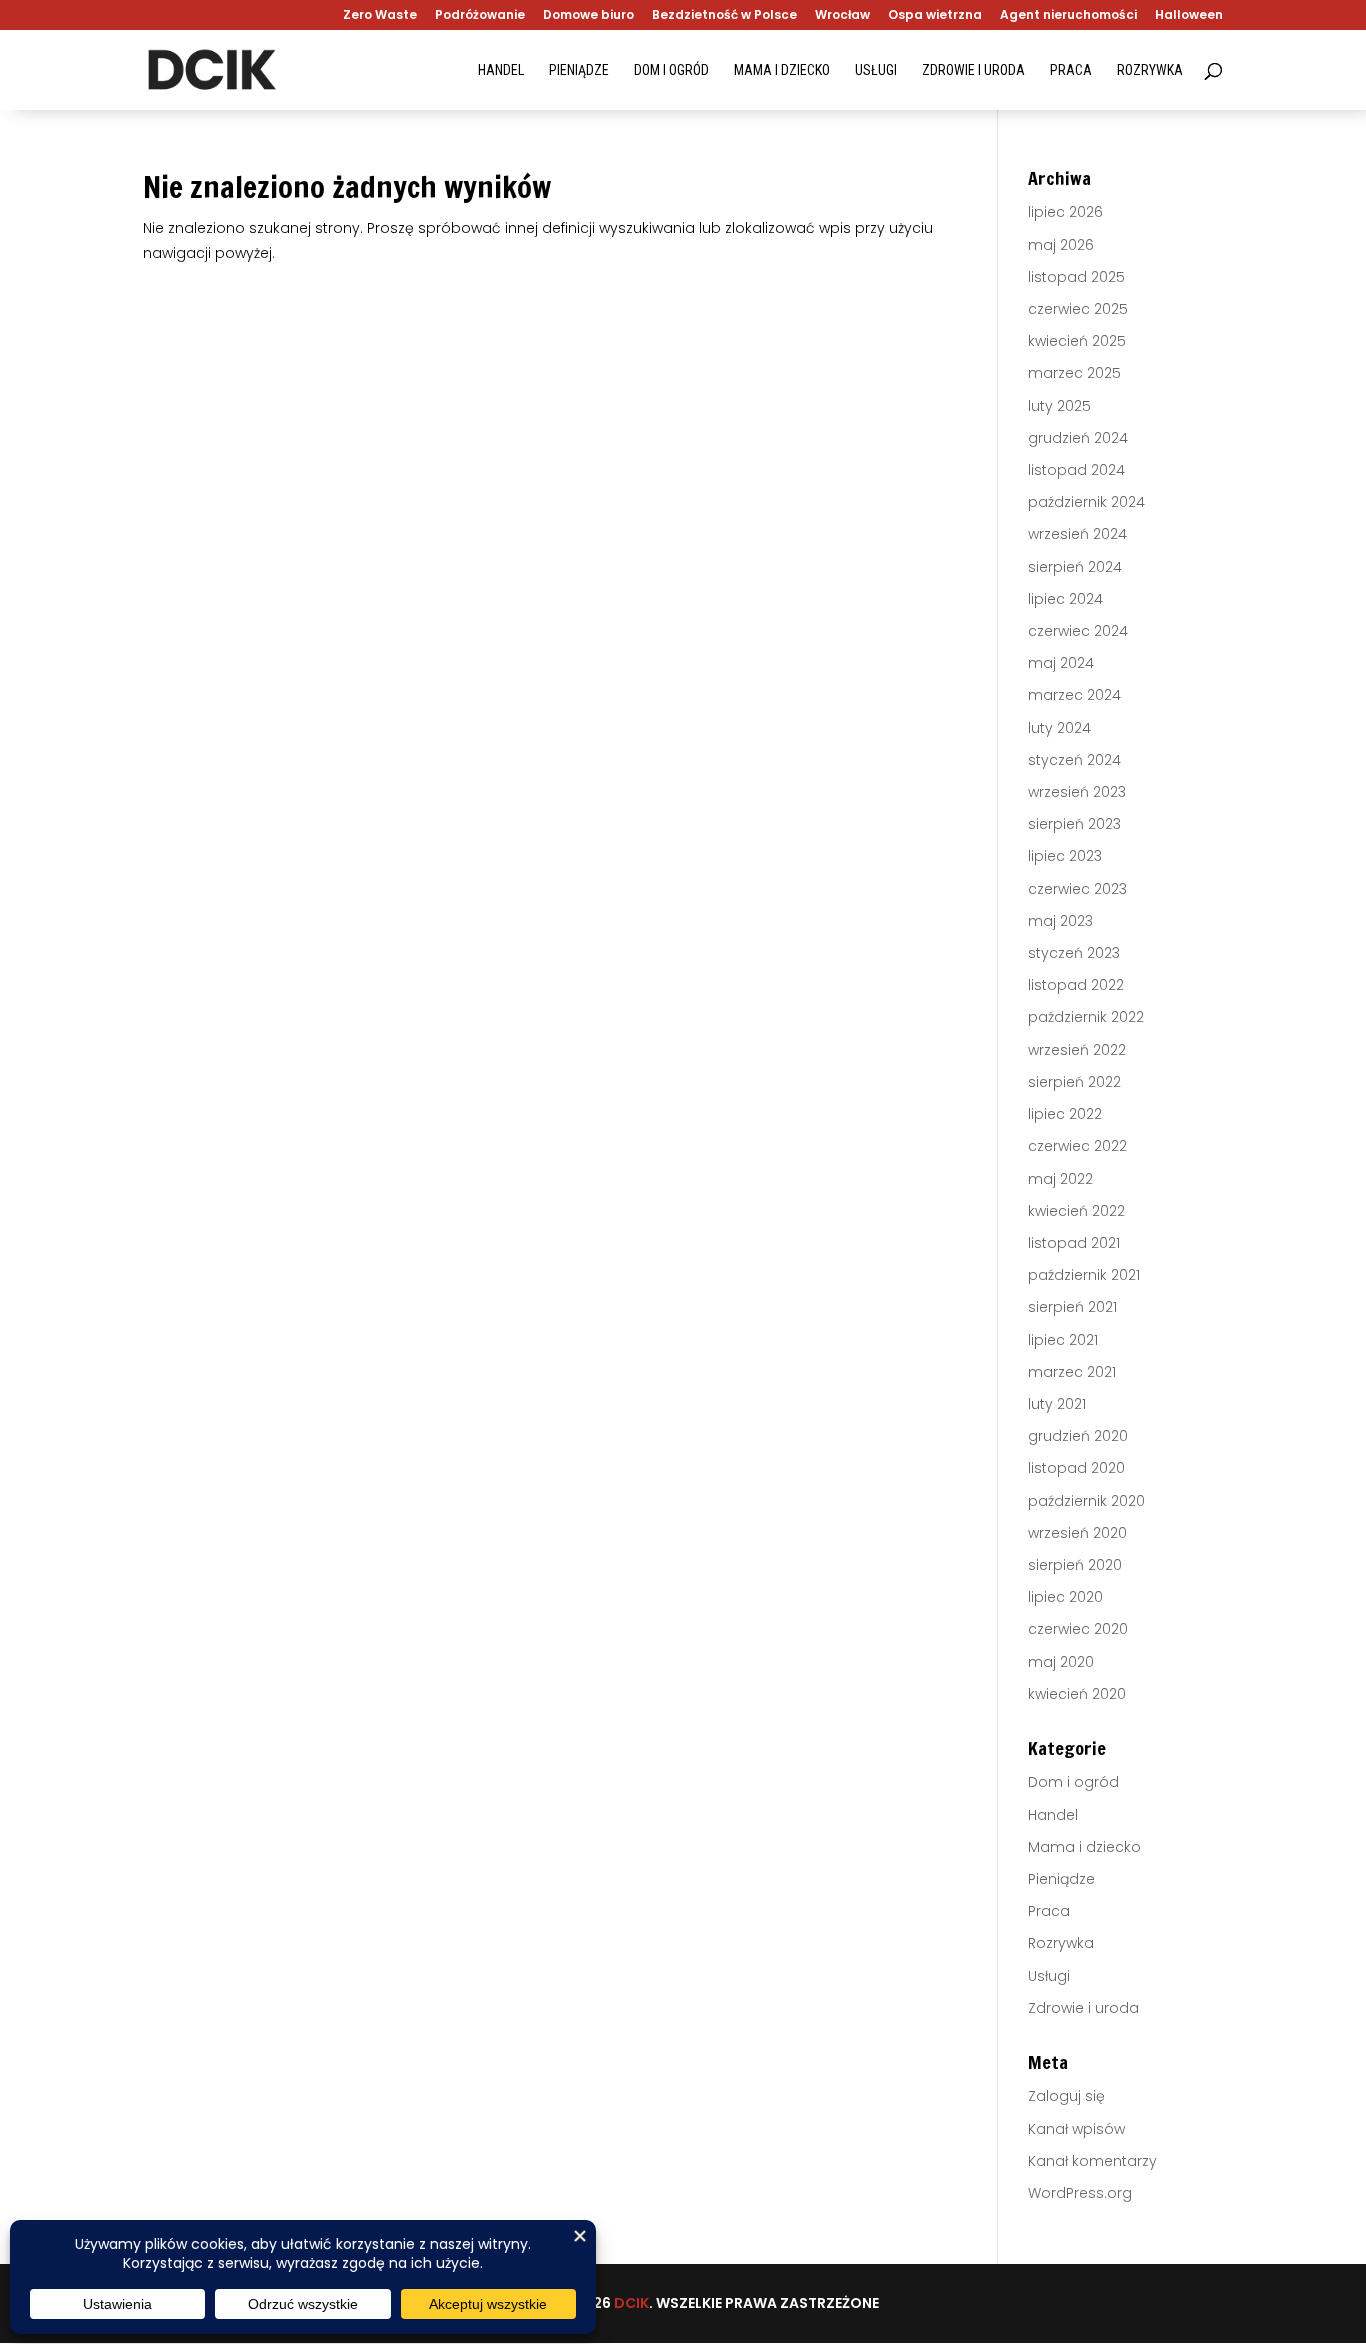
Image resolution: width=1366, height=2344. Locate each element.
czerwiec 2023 (1077, 889)
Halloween (1189, 16)
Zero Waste (380, 16)
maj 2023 (1060, 921)
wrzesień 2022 (1077, 1050)
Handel (1053, 1815)
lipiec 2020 (1065, 1597)
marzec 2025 (1074, 373)
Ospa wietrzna (935, 16)
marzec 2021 (1072, 1372)
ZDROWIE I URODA (973, 70)
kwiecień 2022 (1076, 1211)
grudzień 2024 (1078, 438)
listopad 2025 (1076, 277)
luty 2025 (1059, 406)
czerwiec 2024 (1078, 631)
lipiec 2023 (1065, 856)
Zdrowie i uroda (1083, 2008)
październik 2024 (1086, 502)
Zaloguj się (1066, 2096)
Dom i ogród (1073, 1782)
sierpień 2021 (1072, 1307)
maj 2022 (1060, 1179)
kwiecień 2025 (1077, 341)
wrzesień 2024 (1077, 534)
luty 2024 (1059, 728)
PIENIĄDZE (579, 70)
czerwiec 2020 (1078, 1629)
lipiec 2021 (1063, 1340)
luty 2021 (1057, 1404)
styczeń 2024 (1074, 760)
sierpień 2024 (1075, 567)
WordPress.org (1080, 2193)
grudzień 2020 (1078, 1436)
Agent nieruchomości (1068, 16)
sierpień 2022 (1074, 1082)
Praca (1049, 1911)
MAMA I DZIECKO (782, 70)
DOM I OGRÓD (671, 70)
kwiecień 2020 (1077, 1694)
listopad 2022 (1076, 985)
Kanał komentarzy (1092, 2161)
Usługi (1049, 1976)
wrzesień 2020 (1077, 1533)
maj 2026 (1061, 245)
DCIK (631, 2303)
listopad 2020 (1076, 1468)
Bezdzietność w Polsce (724, 16)
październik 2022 (1086, 1017)
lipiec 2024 (1065, 599)
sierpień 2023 (1074, 824)
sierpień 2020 (1075, 1565)
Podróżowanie (480, 16)
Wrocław (842, 16)
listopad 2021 (1074, 1243)
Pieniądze (1061, 1879)
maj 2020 (1061, 1662)
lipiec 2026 (1065, 212)
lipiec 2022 (1065, 1114)
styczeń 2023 (1074, 953)
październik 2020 (1086, 1501)
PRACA (1071, 70)
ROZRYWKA (1150, 70)
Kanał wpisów (1076, 2129)
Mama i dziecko (1084, 1847)
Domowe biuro (588, 16)
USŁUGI (876, 70)
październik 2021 (1084, 1275)
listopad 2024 (1076, 470)
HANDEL (501, 70)
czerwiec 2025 (1078, 309)
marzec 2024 (1074, 695)
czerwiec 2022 (1077, 1146)
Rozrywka (1061, 1943)
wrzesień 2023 (1077, 792)
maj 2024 (1061, 663)
